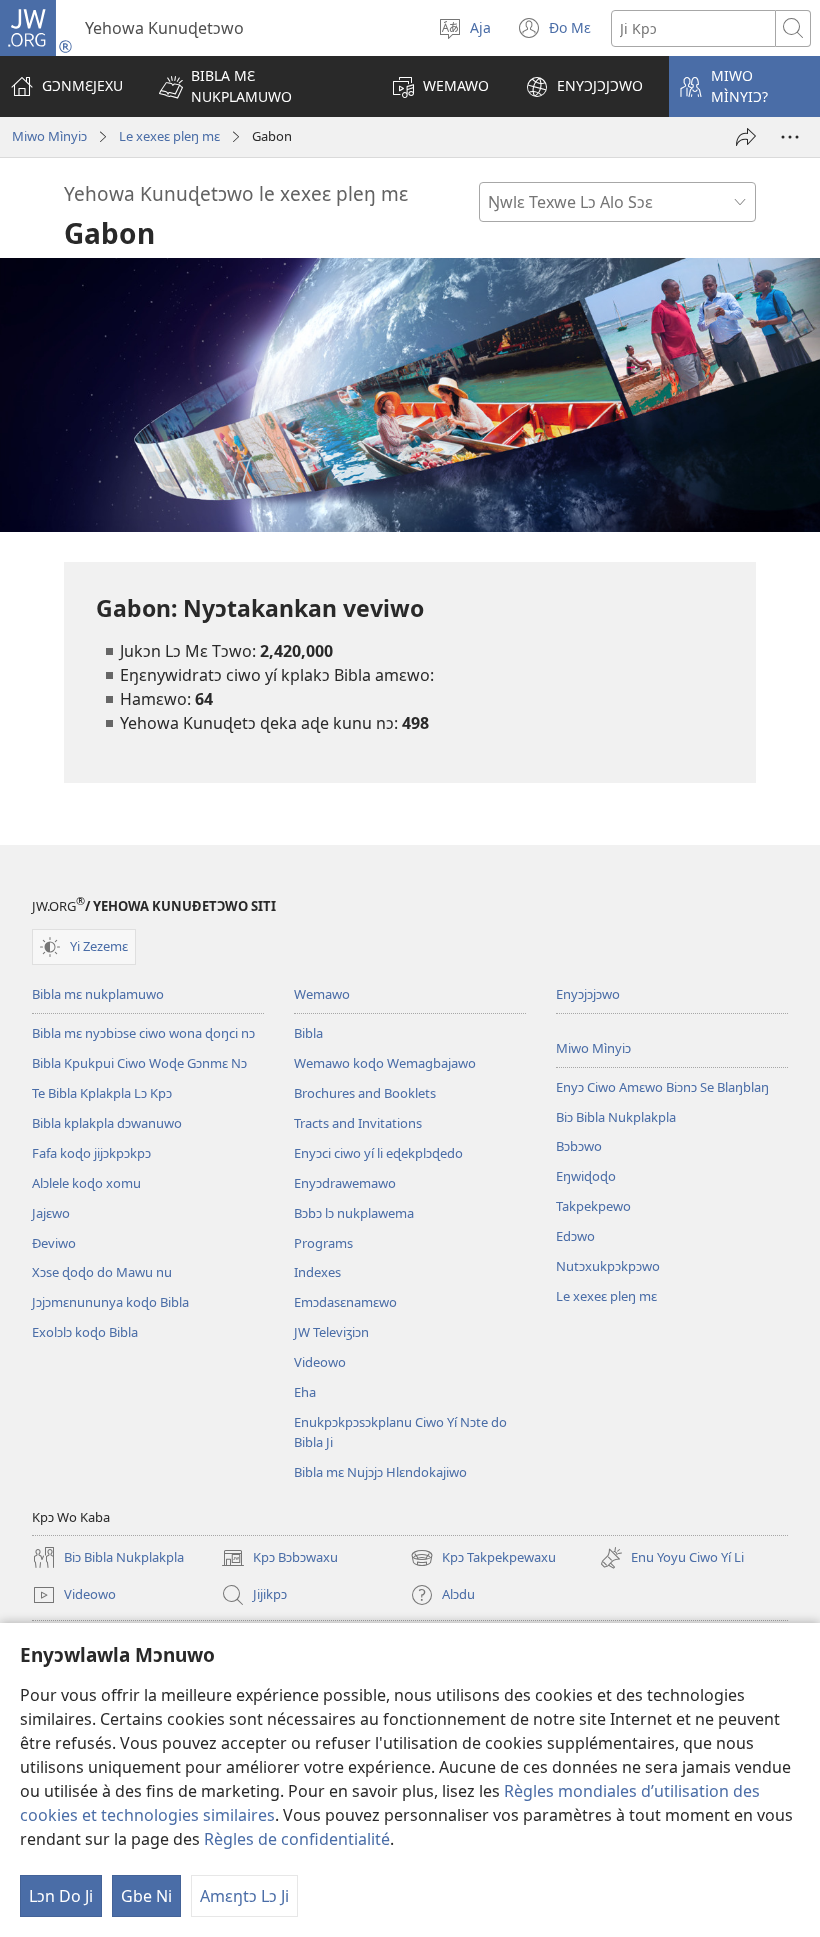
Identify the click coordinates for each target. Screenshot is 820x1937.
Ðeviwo (54, 1243)
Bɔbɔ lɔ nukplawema (354, 1213)
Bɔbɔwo (579, 1146)
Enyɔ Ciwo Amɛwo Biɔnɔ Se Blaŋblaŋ (662, 1087)
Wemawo (322, 994)
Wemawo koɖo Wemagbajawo (385, 1063)
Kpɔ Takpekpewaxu (483, 1559)
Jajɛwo (51, 1213)
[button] (257, 86)
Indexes (317, 1272)
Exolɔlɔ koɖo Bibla (85, 1332)
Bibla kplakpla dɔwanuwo (107, 1123)
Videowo (320, 1362)
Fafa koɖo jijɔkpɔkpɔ (91, 1153)
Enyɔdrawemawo (345, 1183)
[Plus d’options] (790, 137)
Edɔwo (575, 1236)
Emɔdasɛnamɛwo (345, 1302)
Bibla (308, 1033)
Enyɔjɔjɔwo (588, 994)
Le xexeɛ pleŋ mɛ (169, 136)
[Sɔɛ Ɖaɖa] (746, 137)
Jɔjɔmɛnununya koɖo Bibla (110, 1302)
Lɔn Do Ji (61, 1896)
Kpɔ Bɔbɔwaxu (279, 1559)
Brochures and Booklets (365, 1093)
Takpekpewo (593, 1206)
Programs (323, 1243)
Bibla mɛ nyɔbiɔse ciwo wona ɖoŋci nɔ (143, 1033)
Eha (305, 1392)
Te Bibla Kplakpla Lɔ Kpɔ (102, 1093)
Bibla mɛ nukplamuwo (98, 994)
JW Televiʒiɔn (331, 1332)
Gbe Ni (146, 1896)
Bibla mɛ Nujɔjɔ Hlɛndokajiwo (380, 1472)
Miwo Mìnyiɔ (49, 136)
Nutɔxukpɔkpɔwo (608, 1266)
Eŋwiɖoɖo (586, 1176)
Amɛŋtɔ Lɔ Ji (244, 1896)
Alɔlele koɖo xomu (86, 1183)
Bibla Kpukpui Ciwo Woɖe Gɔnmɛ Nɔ (139, 1063)
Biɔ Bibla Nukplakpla (616, 1117)
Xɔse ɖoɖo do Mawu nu (102, 1272)
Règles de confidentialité (297, 1839)
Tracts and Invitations (358, 1123)
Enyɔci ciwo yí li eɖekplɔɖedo (378, 1153)
